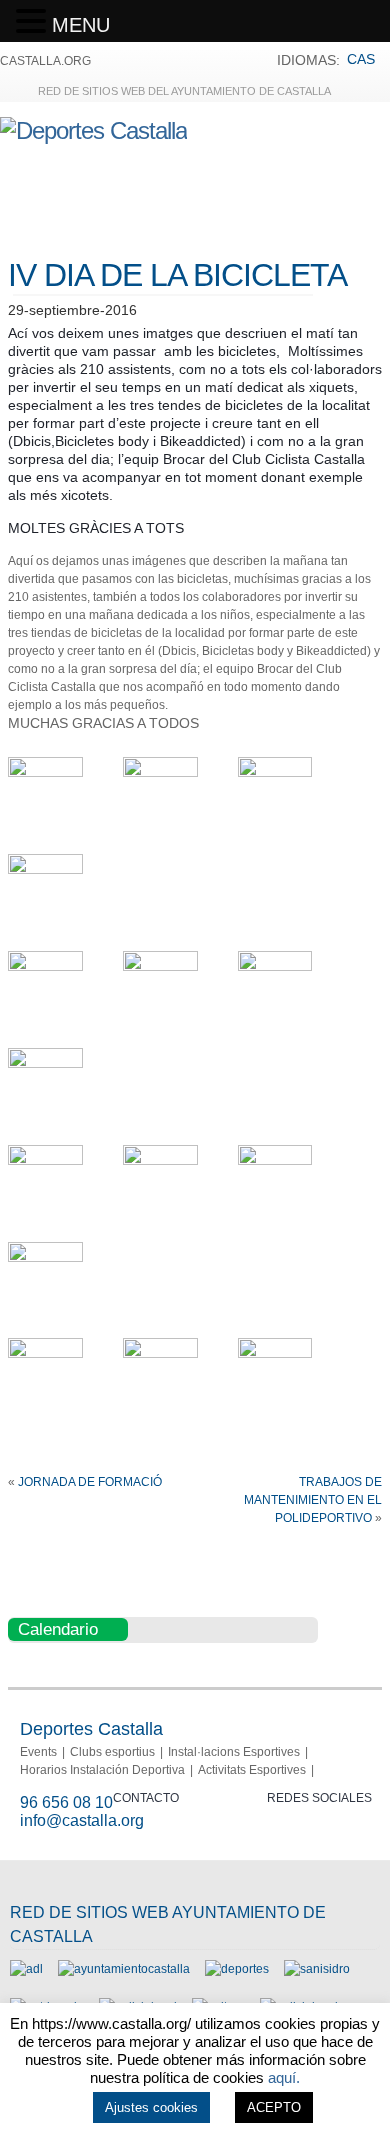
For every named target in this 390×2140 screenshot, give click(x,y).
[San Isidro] (317, 1969)
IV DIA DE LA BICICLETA (177, 275)
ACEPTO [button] (274, 2107)
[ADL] (26, 1969)
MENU (81, 25)
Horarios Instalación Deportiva (102, 1770)
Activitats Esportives (252, 1770)
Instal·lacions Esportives (234, 1752)
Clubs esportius (112, 1752)
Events (38, 1752)
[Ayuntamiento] (124, 1969)
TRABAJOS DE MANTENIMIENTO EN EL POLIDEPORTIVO (313, 1500)
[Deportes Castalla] (93, 130)
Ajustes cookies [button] (151, 2107)
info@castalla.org (82, 1820)
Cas (361, 59)
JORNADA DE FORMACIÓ (90, 1482)
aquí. (284, 2077)
